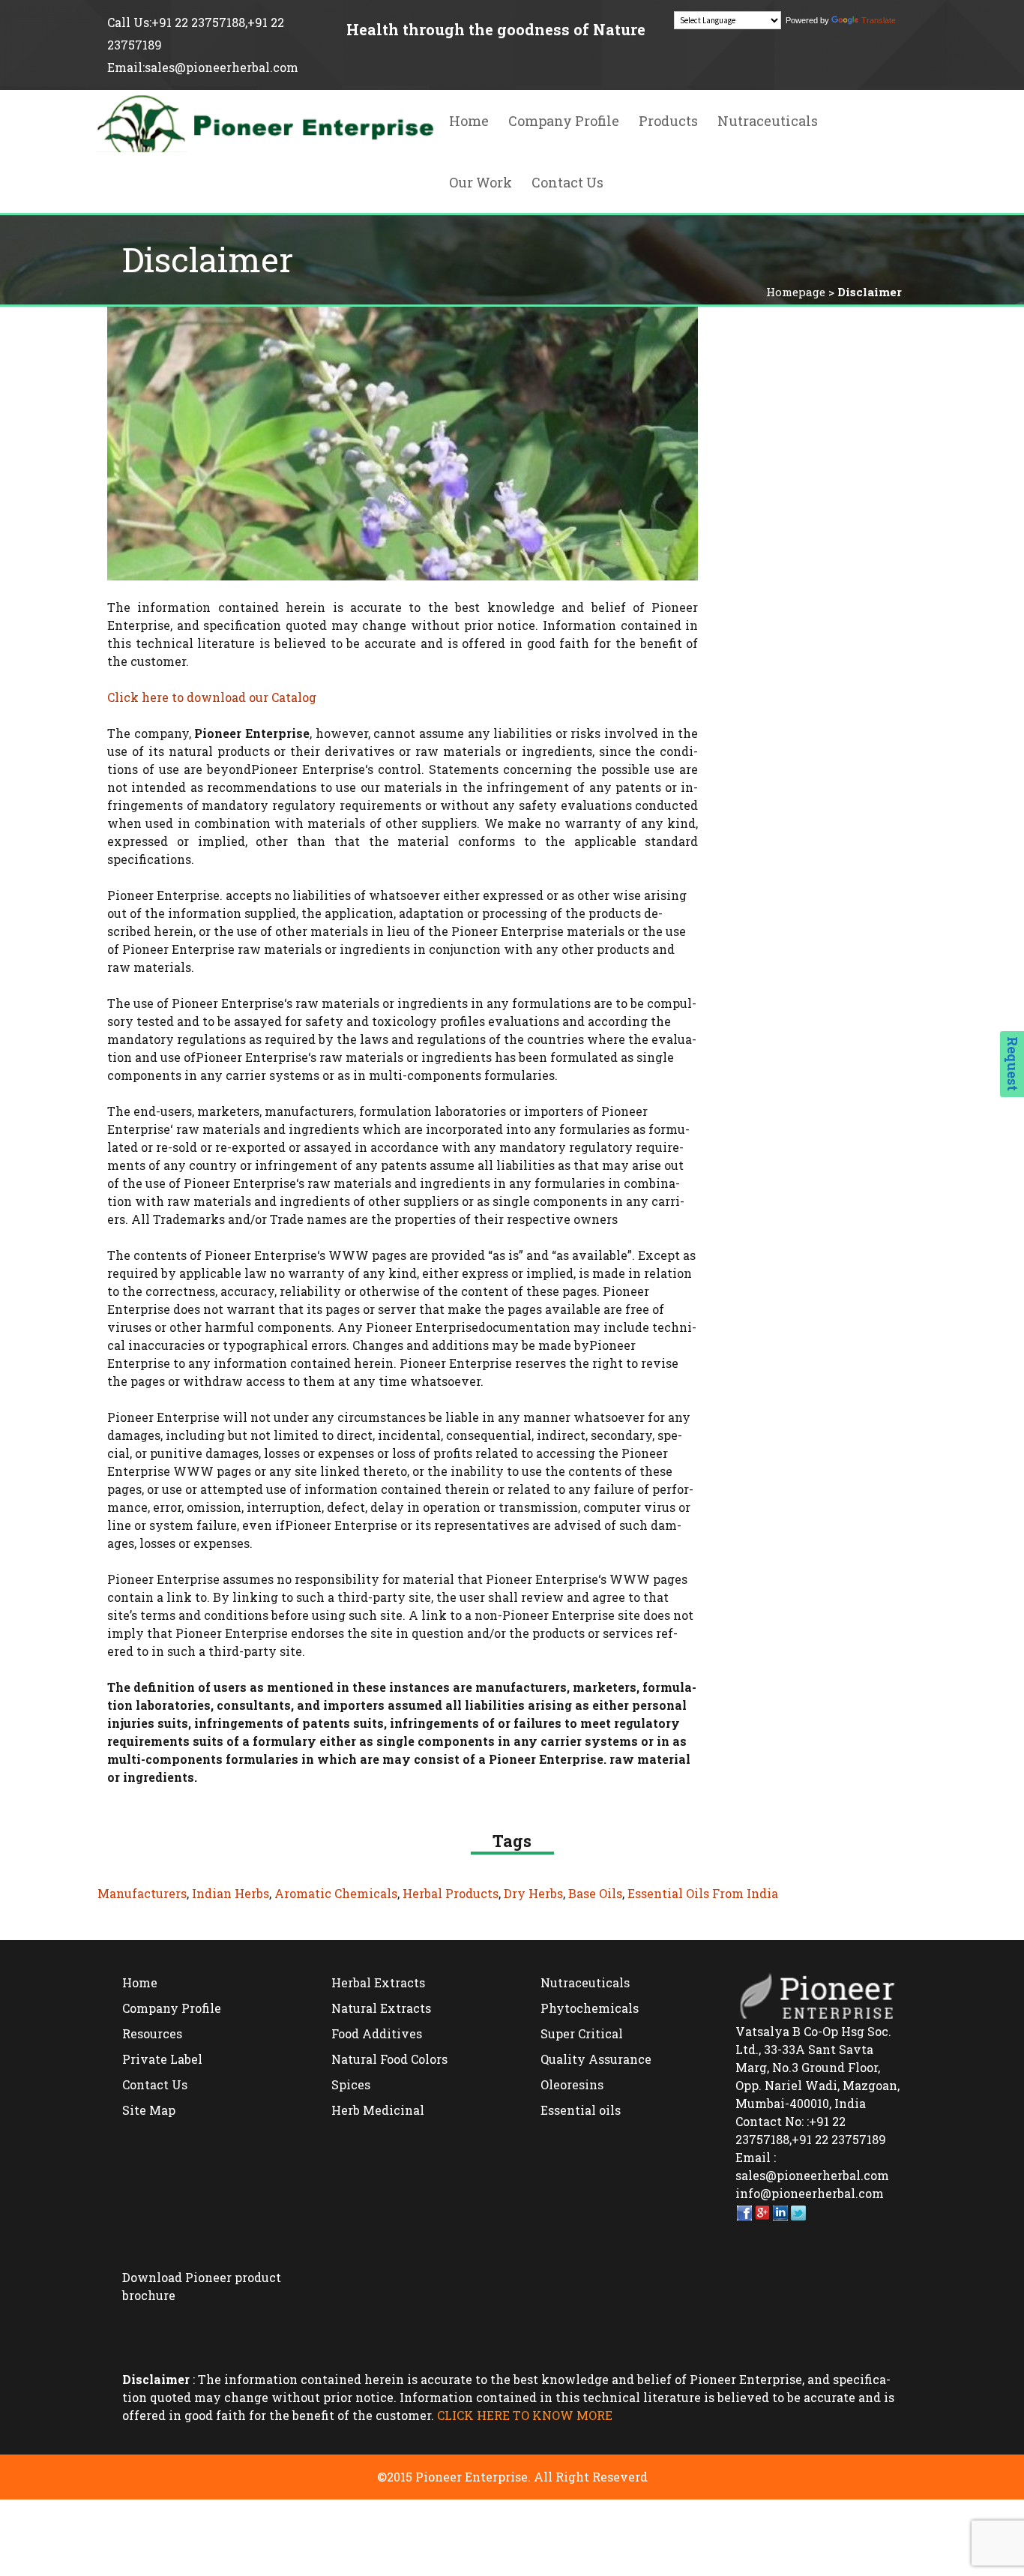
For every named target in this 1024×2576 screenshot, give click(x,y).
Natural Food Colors (389, 2059)
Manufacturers (142, 1893)
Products (668, 121)
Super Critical (582, 2033)
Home (469, 121)
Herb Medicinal (378, 2110)
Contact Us (567, 182)
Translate (879, 20)
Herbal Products (451, 1893)
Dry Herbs (533, 1893)
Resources (152, 2033)
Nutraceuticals (768, 121)
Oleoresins (572, 2084)
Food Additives (377, 2033)
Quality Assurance (596, 2059)
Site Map (149, 2110)
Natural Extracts (381, 2008)
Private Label (162, 2059)
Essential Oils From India (703, 1893)
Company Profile (564, 121)
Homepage (796, 292)
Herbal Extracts (378, 1982)
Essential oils (581, 2110)
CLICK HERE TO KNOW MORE (525, 2415)
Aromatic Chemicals (336, 1893)
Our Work (481, 182)
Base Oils (595, 1893)
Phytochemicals (590, 2008)
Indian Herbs (231, 1893)
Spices (351, 2084)
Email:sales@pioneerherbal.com (203, 67)
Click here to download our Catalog (212, 697)
